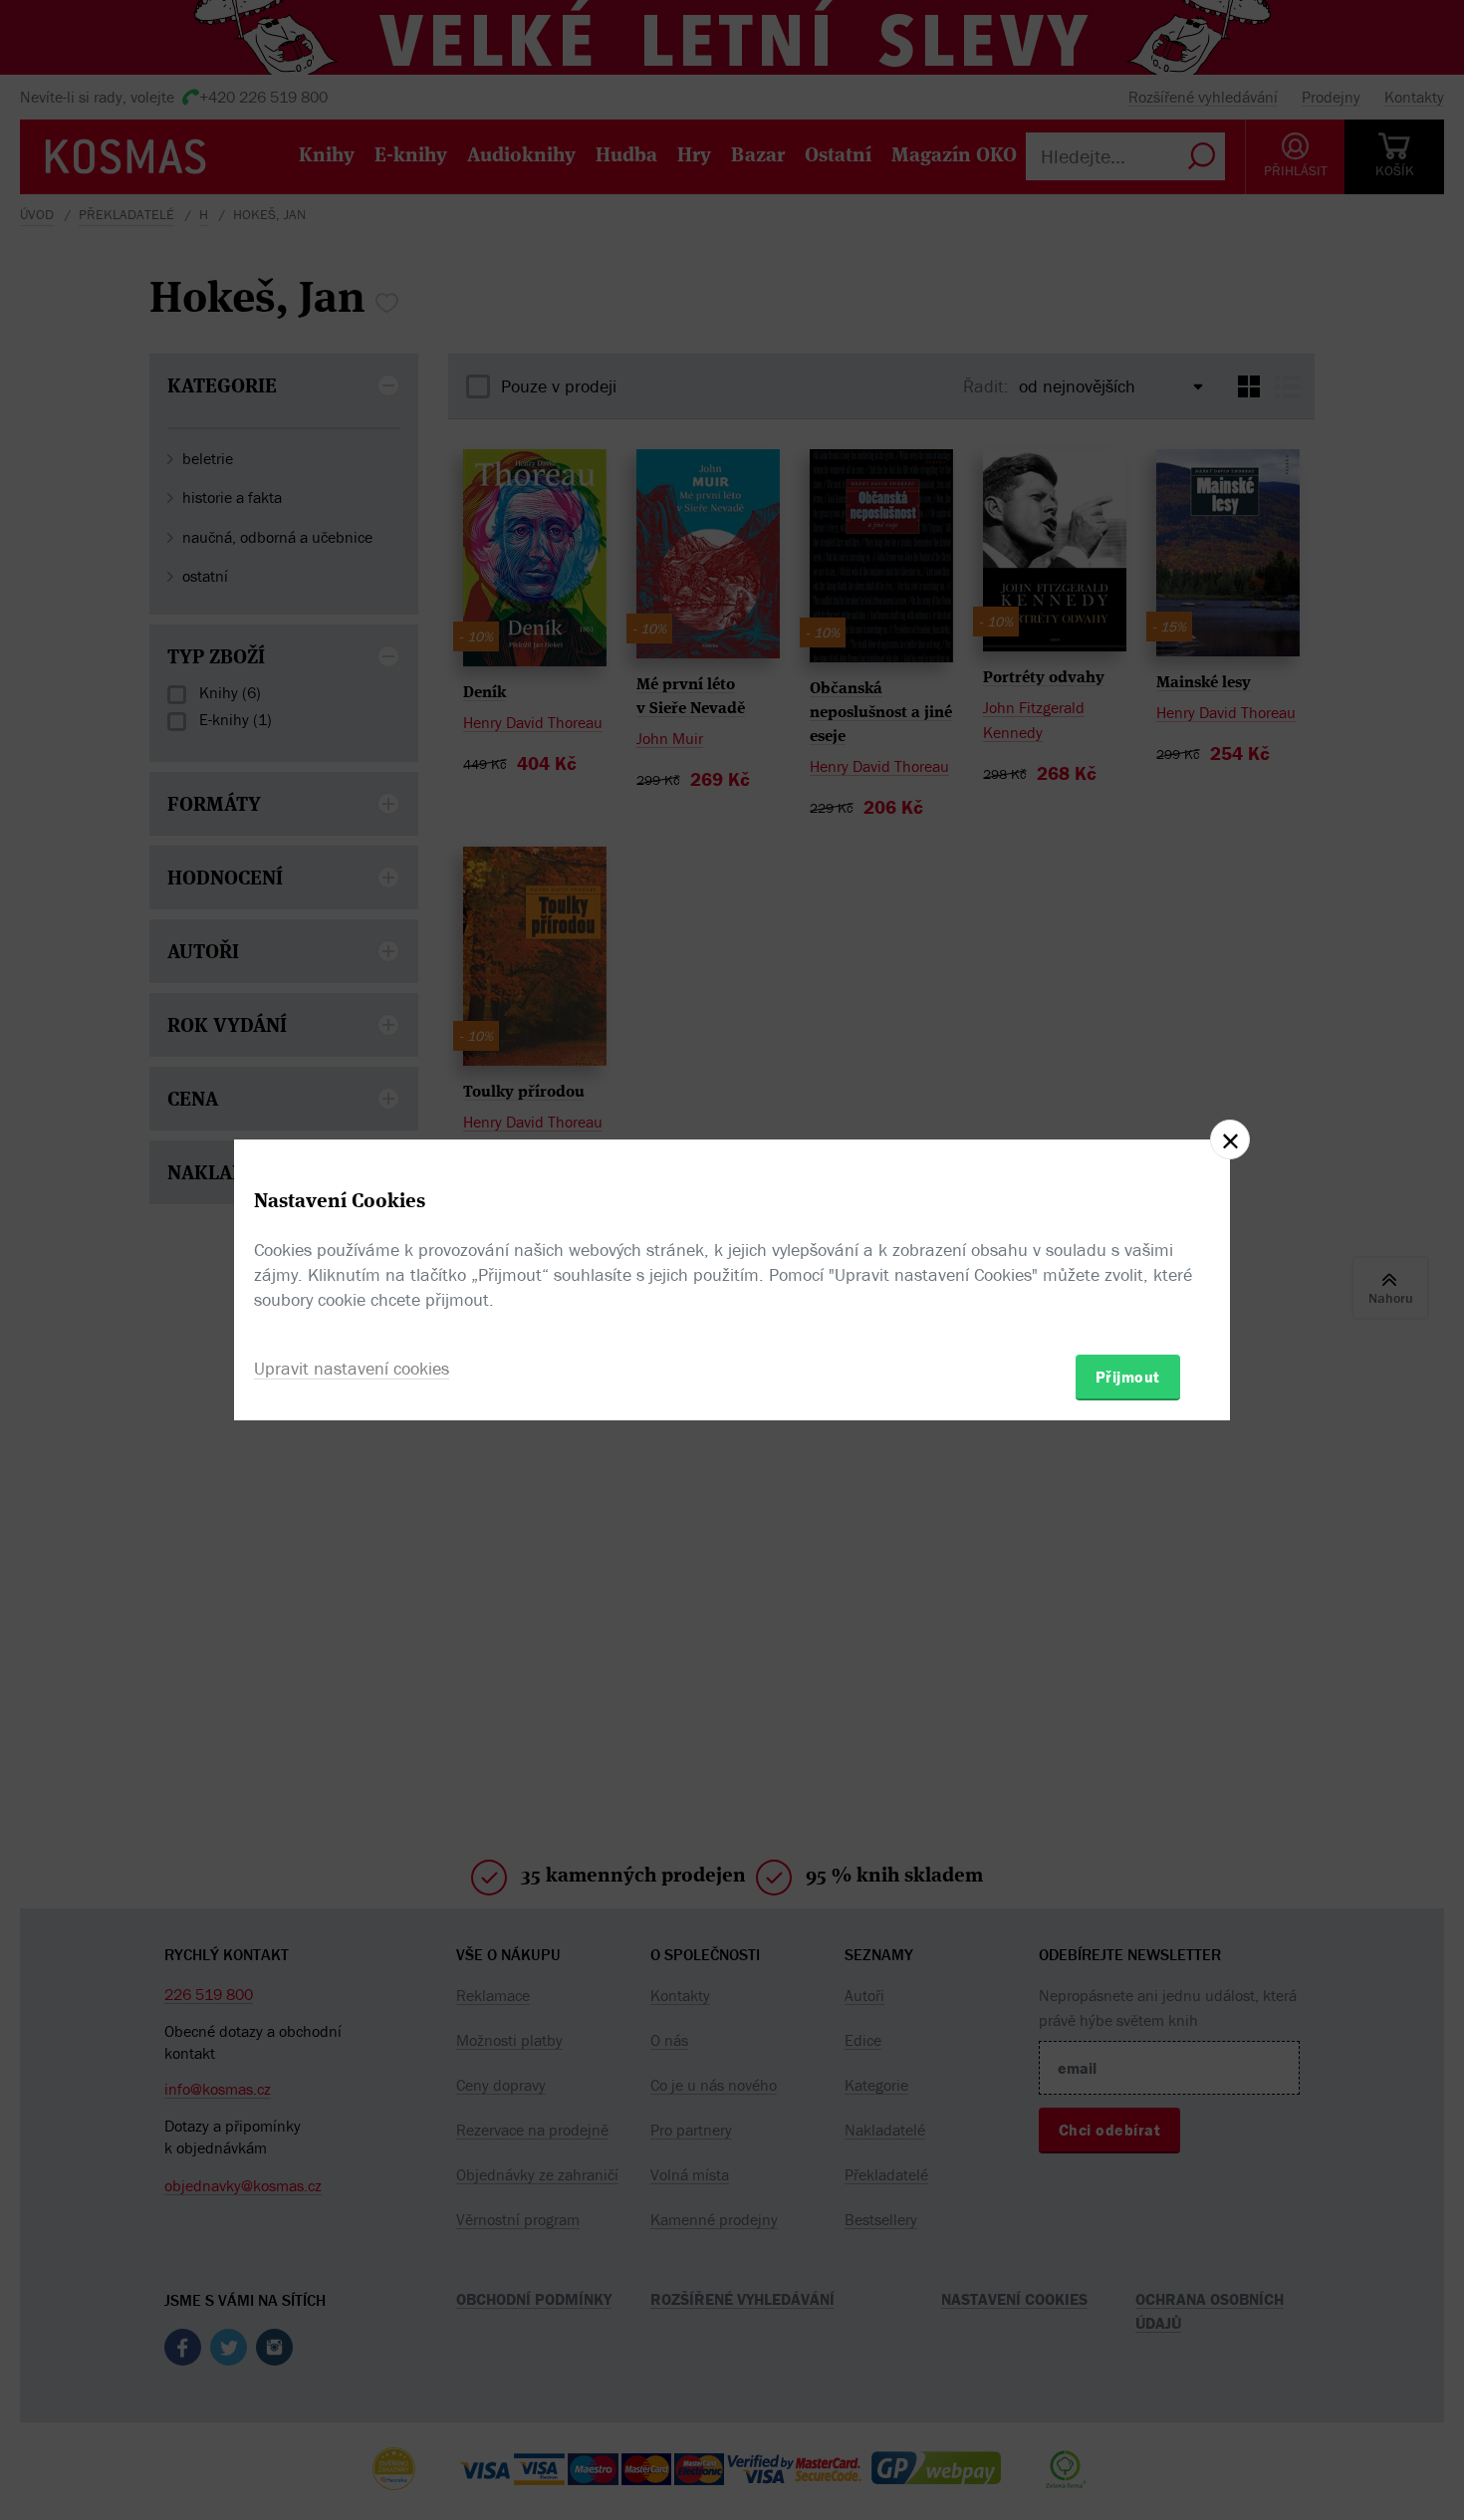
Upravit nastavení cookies (352, 1368)
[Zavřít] (1230, 1139)
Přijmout (1128, 1377)
